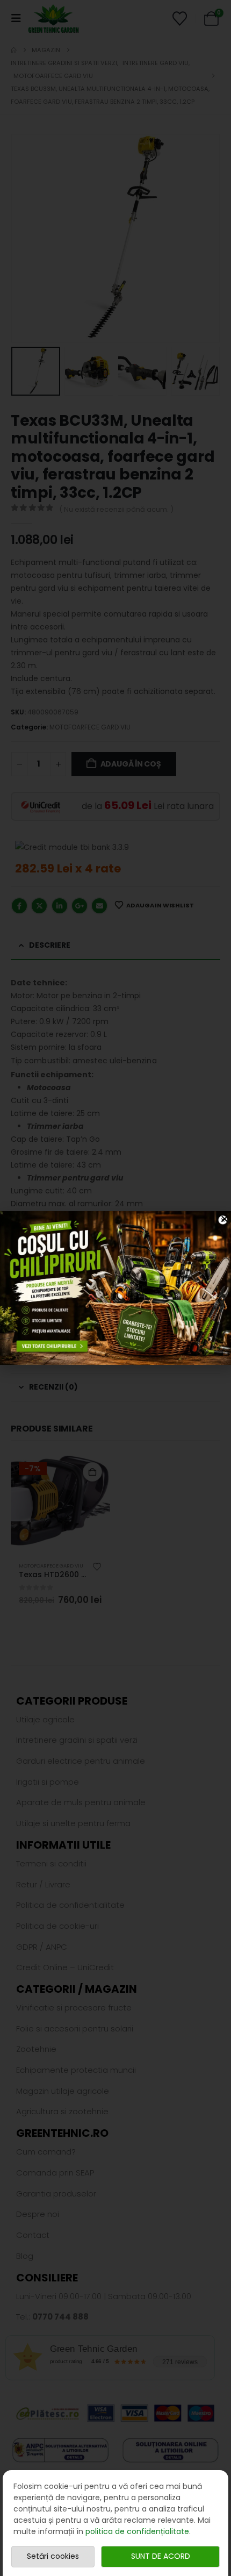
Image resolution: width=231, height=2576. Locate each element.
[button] (225, 1219)
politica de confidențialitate (137, 2531)
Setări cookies (53, 2556)
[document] (115, 1288)
